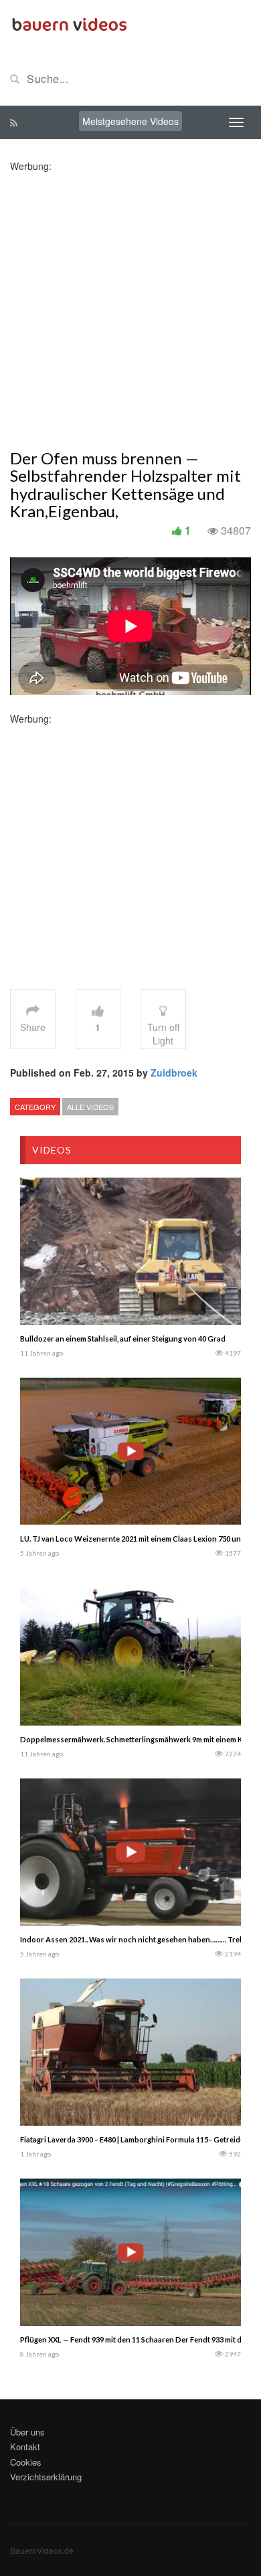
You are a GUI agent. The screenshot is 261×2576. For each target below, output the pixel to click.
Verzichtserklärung (46, 2477)
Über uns (27, 2432)
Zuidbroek (174, 1073)
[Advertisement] (130, 303)
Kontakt (25, 2447)
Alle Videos (90, 1107)
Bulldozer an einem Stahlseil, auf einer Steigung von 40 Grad (123, 1339)
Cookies (26, 2462)
